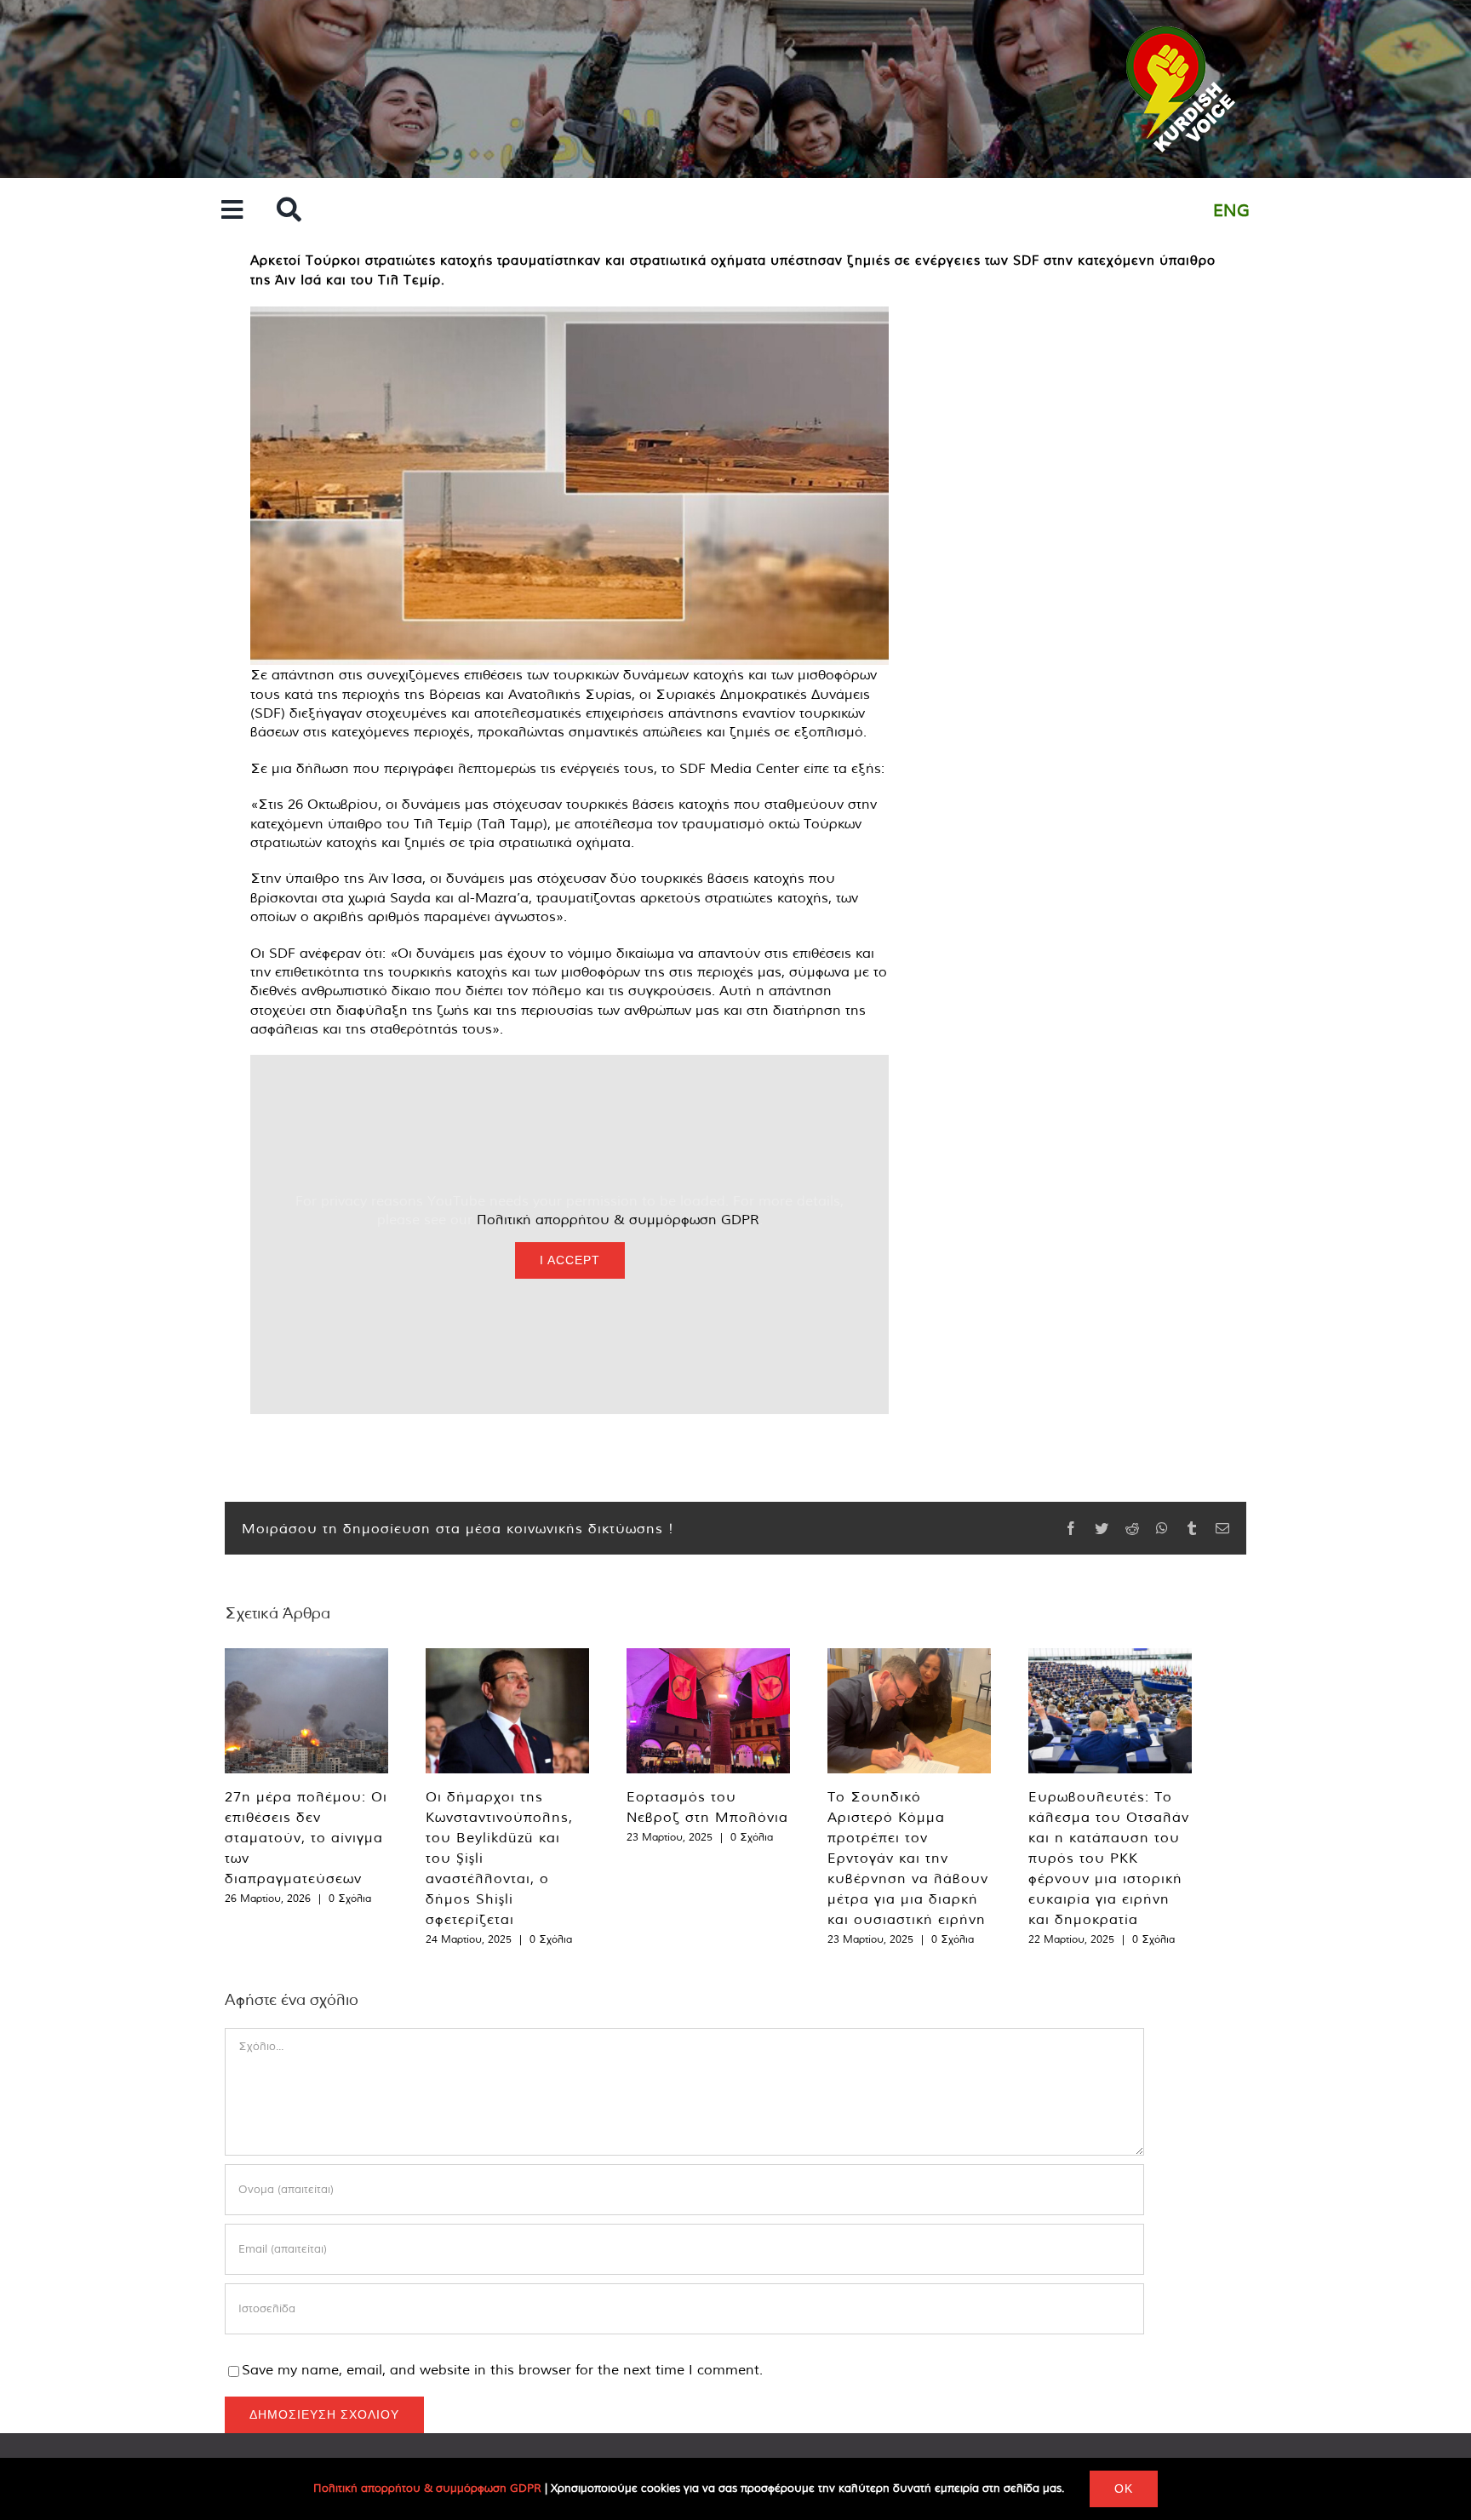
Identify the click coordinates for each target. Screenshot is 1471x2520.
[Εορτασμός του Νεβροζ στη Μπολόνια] (708, 1711)
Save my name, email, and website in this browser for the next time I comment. (502, 2369)
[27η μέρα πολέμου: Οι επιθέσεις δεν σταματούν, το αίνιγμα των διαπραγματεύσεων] (306, 1711)
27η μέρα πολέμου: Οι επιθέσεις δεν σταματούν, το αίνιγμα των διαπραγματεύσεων (306, 1837)
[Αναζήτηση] (289, 211)
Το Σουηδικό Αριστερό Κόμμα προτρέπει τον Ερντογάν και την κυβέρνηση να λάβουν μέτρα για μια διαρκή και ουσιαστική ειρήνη (908, 1858)
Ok (1124, 2488)
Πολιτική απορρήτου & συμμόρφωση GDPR (618, 1219)
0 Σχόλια (350, 1898)
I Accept (570, 1260)
